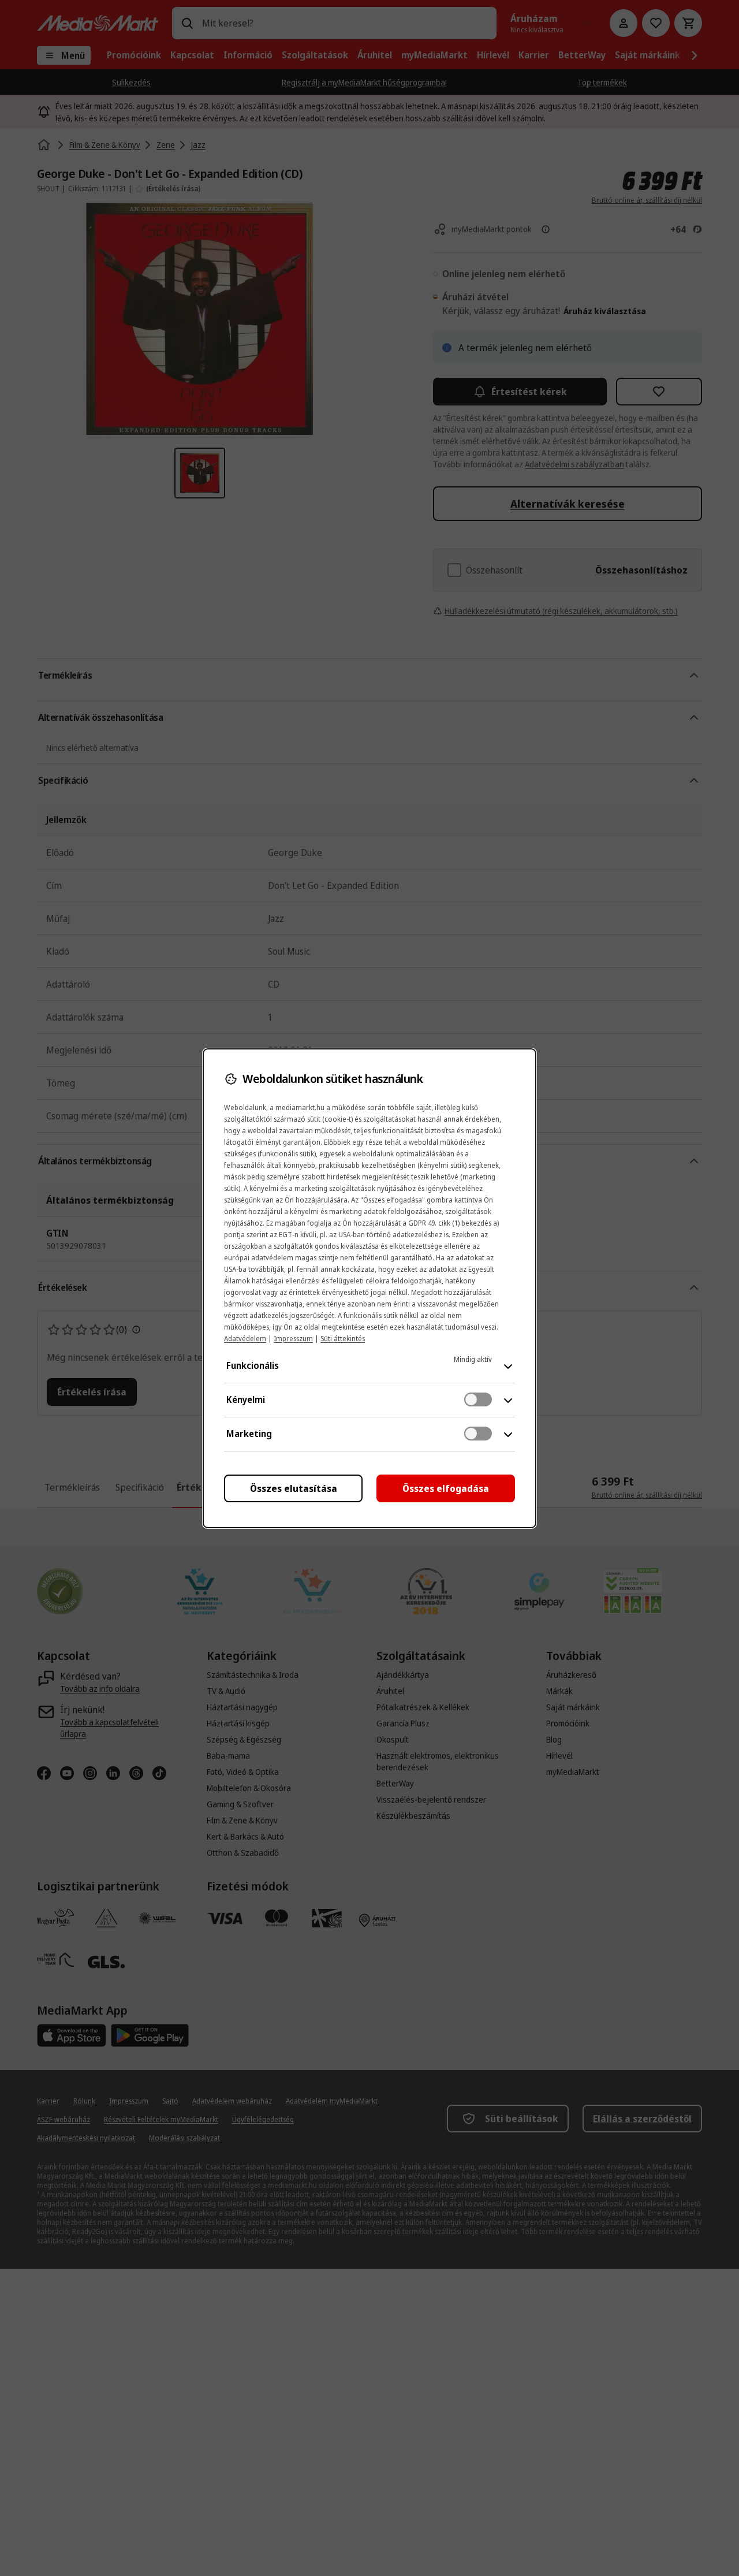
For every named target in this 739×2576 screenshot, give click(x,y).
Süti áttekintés (343, 1339)
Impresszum (293, 1339)
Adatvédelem (245, 1339)
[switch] (478, 1399)
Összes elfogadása (446, 1488)
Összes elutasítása (294, 1488)
